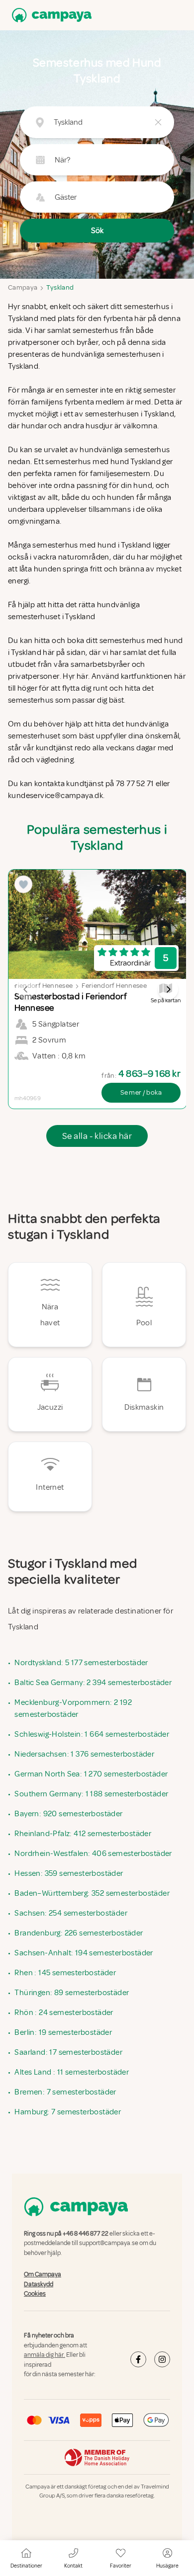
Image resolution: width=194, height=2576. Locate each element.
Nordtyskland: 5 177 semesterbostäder (81, 1663)
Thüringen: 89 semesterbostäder (72, 1993)
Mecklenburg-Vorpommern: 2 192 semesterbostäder (73, 1708)
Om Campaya (43, 2274)
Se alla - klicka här (97, 1136)
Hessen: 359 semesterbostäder (69, 1873)
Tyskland (60, 287)
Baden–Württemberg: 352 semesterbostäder (92, 1893)
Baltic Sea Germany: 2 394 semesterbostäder (93, 1683)
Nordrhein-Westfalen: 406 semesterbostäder (93, 1853)
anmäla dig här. (45, 2355)
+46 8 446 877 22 (86, 2234)
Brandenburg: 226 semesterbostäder (79, 1933)
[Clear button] (158, 122)
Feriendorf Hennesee (41, 986)
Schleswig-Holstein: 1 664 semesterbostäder (92, 1734)
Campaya (23, 287)
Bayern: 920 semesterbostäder (68, 1814)
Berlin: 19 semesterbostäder (63, 2032)
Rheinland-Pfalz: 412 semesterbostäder (83, 1834)
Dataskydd (39, 2284)
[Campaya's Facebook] (138, 2359)
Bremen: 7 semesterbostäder (65, 2092)
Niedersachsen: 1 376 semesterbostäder (84, 1754)
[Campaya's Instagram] (162, 2359)
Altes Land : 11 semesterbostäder (72, 2072)
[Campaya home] (50, 15)
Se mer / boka (141, 1092)
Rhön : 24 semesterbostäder (64, 2012)
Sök (97, 231)
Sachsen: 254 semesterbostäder (71, 1913)
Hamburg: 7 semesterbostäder (68, 2112)
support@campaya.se (109, 2244)
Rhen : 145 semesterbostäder (65, 1973)
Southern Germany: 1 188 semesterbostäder (91, 1794)
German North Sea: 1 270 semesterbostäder (91, 1774)
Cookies (35, 2294)
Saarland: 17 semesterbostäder (68, 2052)
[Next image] (168, 989)
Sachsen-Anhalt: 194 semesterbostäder (84, 1953)
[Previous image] (26, 989)
